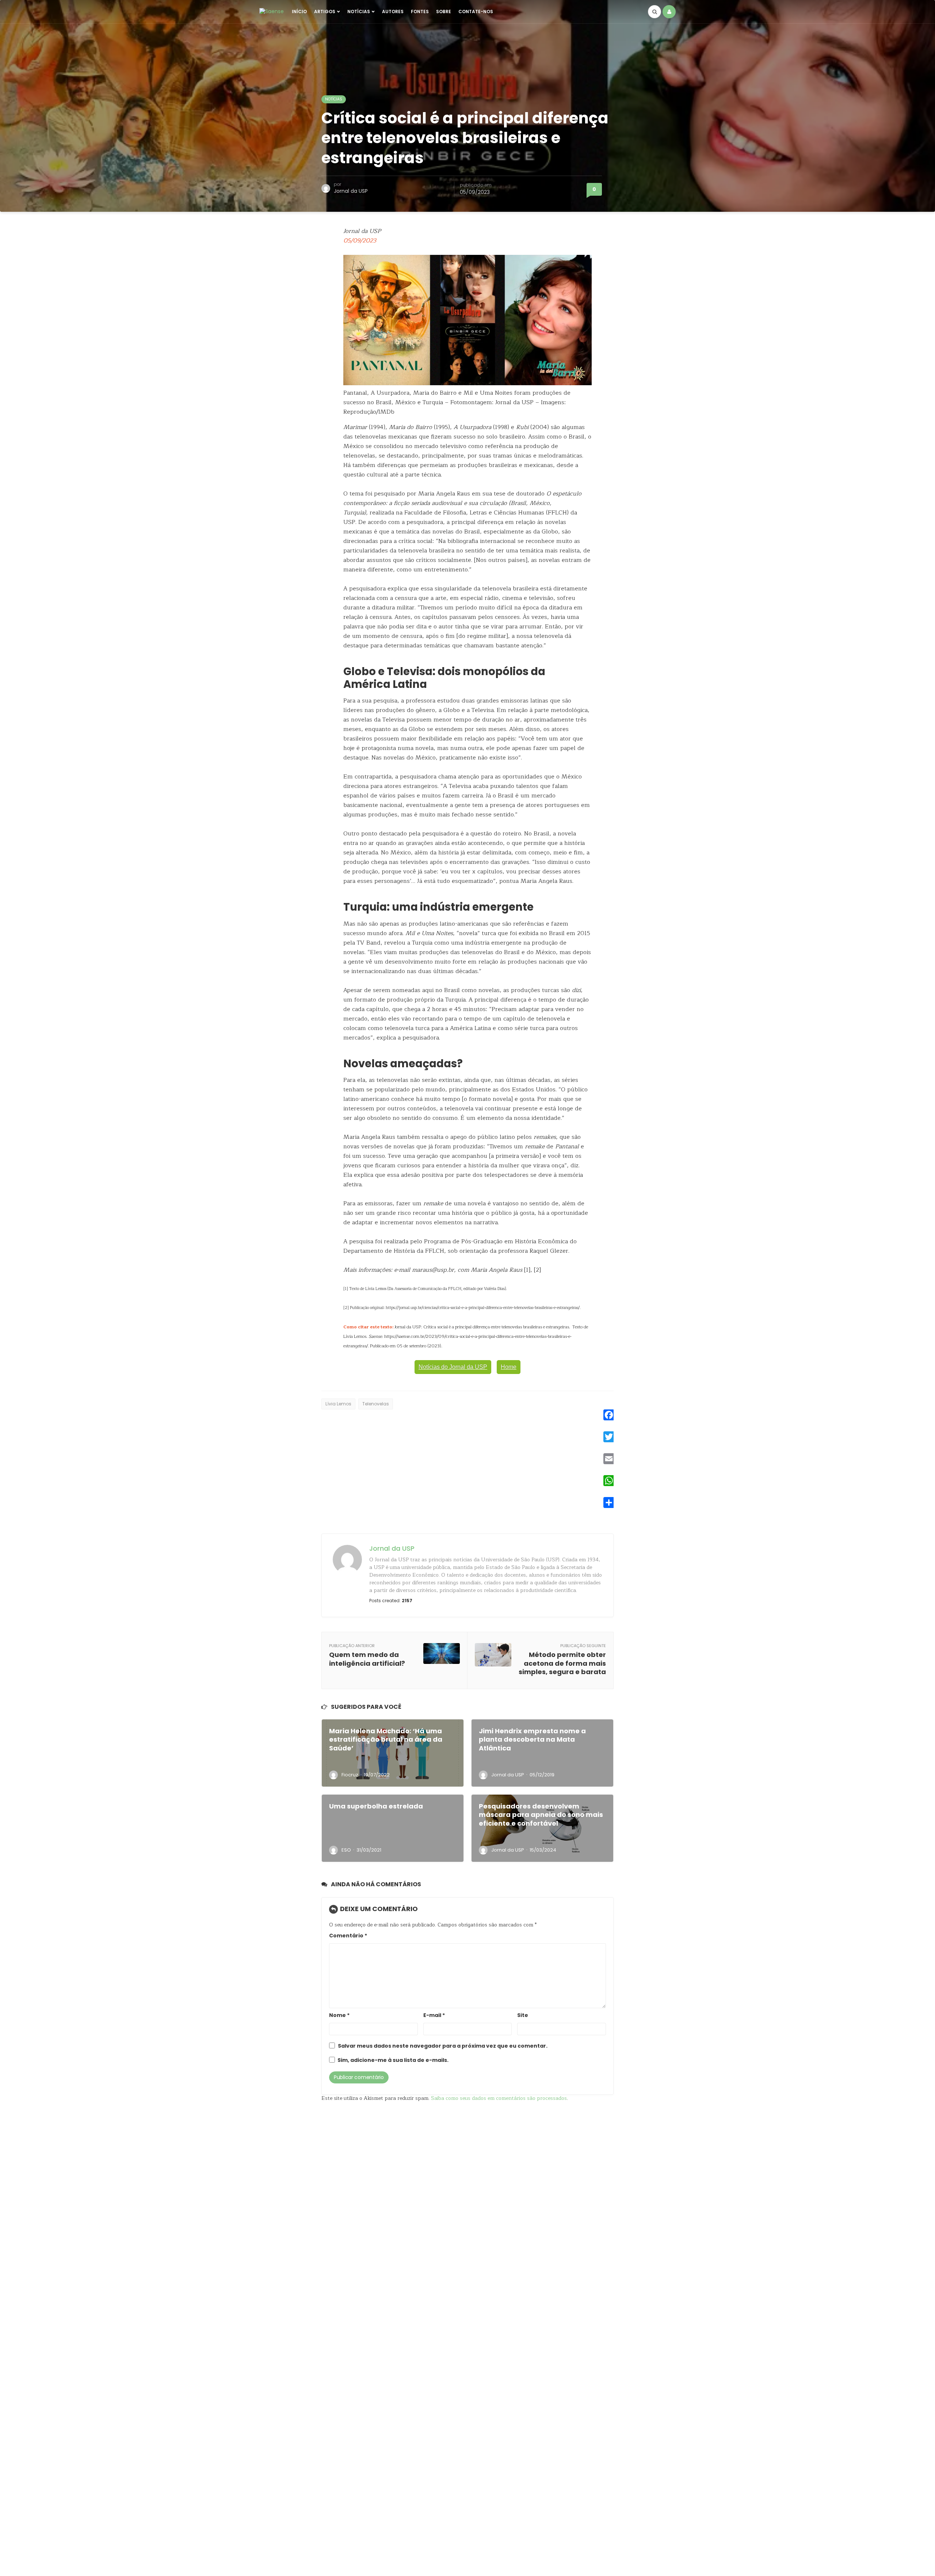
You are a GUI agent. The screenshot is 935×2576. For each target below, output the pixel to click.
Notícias (359, 12)
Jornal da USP (351, 191)
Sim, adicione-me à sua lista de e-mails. (392, 2060)
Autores (393, 12)
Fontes (420, 12)
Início (299, 12)
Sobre (444, 12)
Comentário (348, 1936)
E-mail (434, 2015)
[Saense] (272, 11)
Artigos (325, 12)
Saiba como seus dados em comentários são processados (499, 2098)
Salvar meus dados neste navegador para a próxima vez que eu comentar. (443, 2046)
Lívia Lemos (338, 1404)
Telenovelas (376, 1404)
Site (523, 2015)
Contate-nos (476, 12)
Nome (339, 2015)
